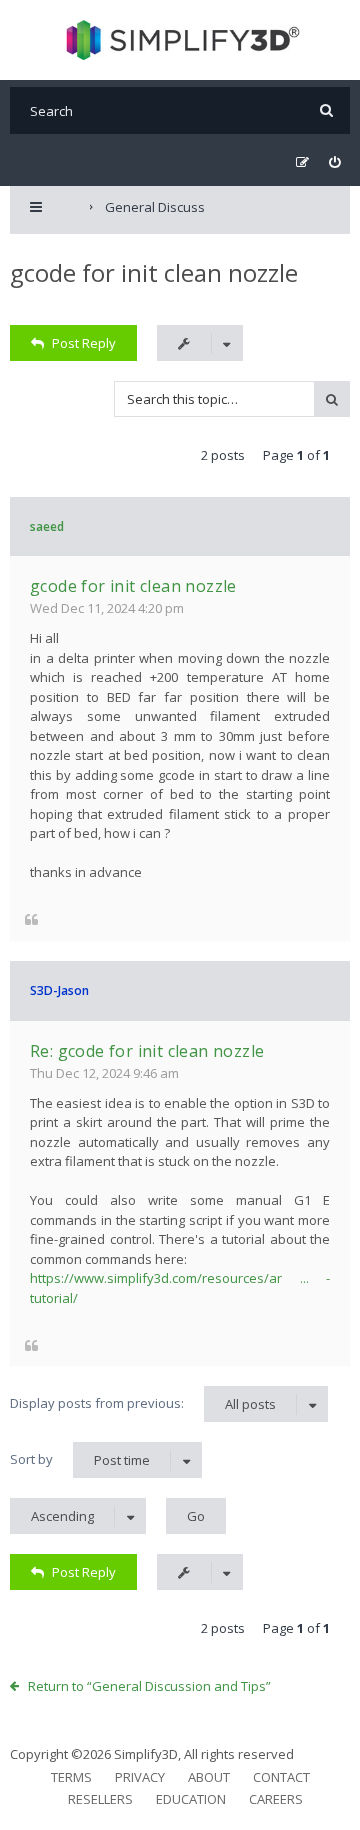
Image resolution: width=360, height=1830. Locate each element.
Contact (281, 1777)
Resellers (100, 1799)
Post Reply (84, 343)
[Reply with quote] (31, 919)
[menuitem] (334, 162)
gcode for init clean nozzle (154, 272)
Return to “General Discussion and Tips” (149, 1686)
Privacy (140, 1777)
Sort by (80, 1459)
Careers (276, 1799)
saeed (47, 526)
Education (191, 1799)
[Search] (326, 110)
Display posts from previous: (143, 1403)
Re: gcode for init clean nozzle (147, 1051)
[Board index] (180, 40)
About (209, 1777)
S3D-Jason (59, 990)
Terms (71, 1777)
